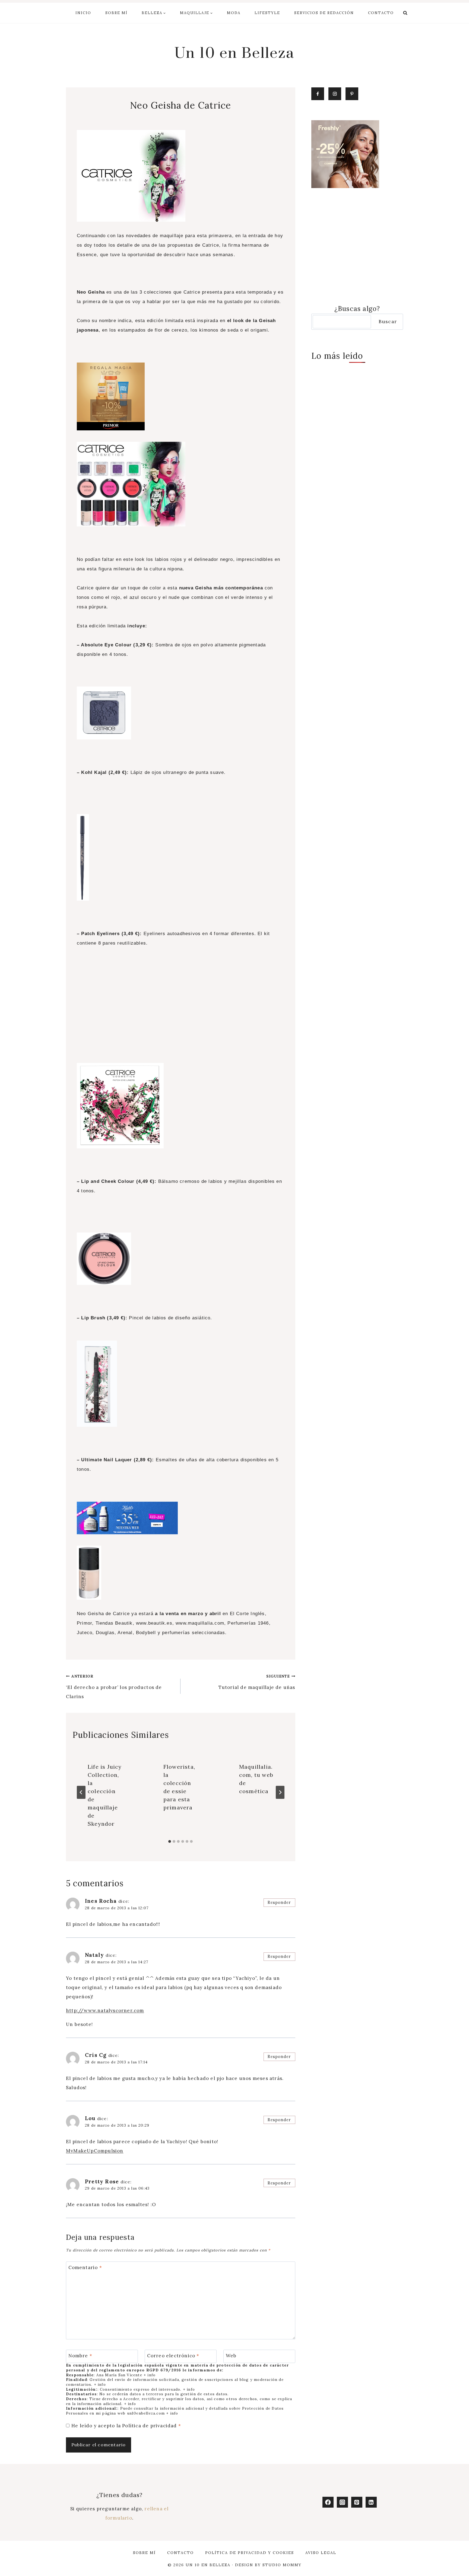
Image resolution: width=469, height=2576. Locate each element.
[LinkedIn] (371, 2502)
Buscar (388, 321)
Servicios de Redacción (324, 13)
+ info (150, 2375)
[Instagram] (342, 2502)
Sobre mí (116, 13)
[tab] (170, 1841)
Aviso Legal (321, 2553)
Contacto (381, 13)
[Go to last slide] (81, 1792)
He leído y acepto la (126, 2426)
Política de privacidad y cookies (250, 2553)
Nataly (94, 1955)
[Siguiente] (280, 1792)
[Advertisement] (181, 1014)
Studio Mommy (282, 2565)
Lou (90, 2118)
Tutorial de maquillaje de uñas (257, 1682)
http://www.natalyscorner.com (105, 2010)
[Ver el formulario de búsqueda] (405, 13)
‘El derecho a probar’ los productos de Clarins (114, 1687)
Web (231, 2356)
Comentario (85, 2267)
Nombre (80, 2356)
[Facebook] (328, 2502)
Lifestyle (267, 13)
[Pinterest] (357, 2502)
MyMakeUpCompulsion (95, 2151)
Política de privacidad (150, 2426)
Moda (234, 13)
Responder (279, 1902)
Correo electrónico (173, 2356)
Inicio (83, 13)
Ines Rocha (101, 1901)
